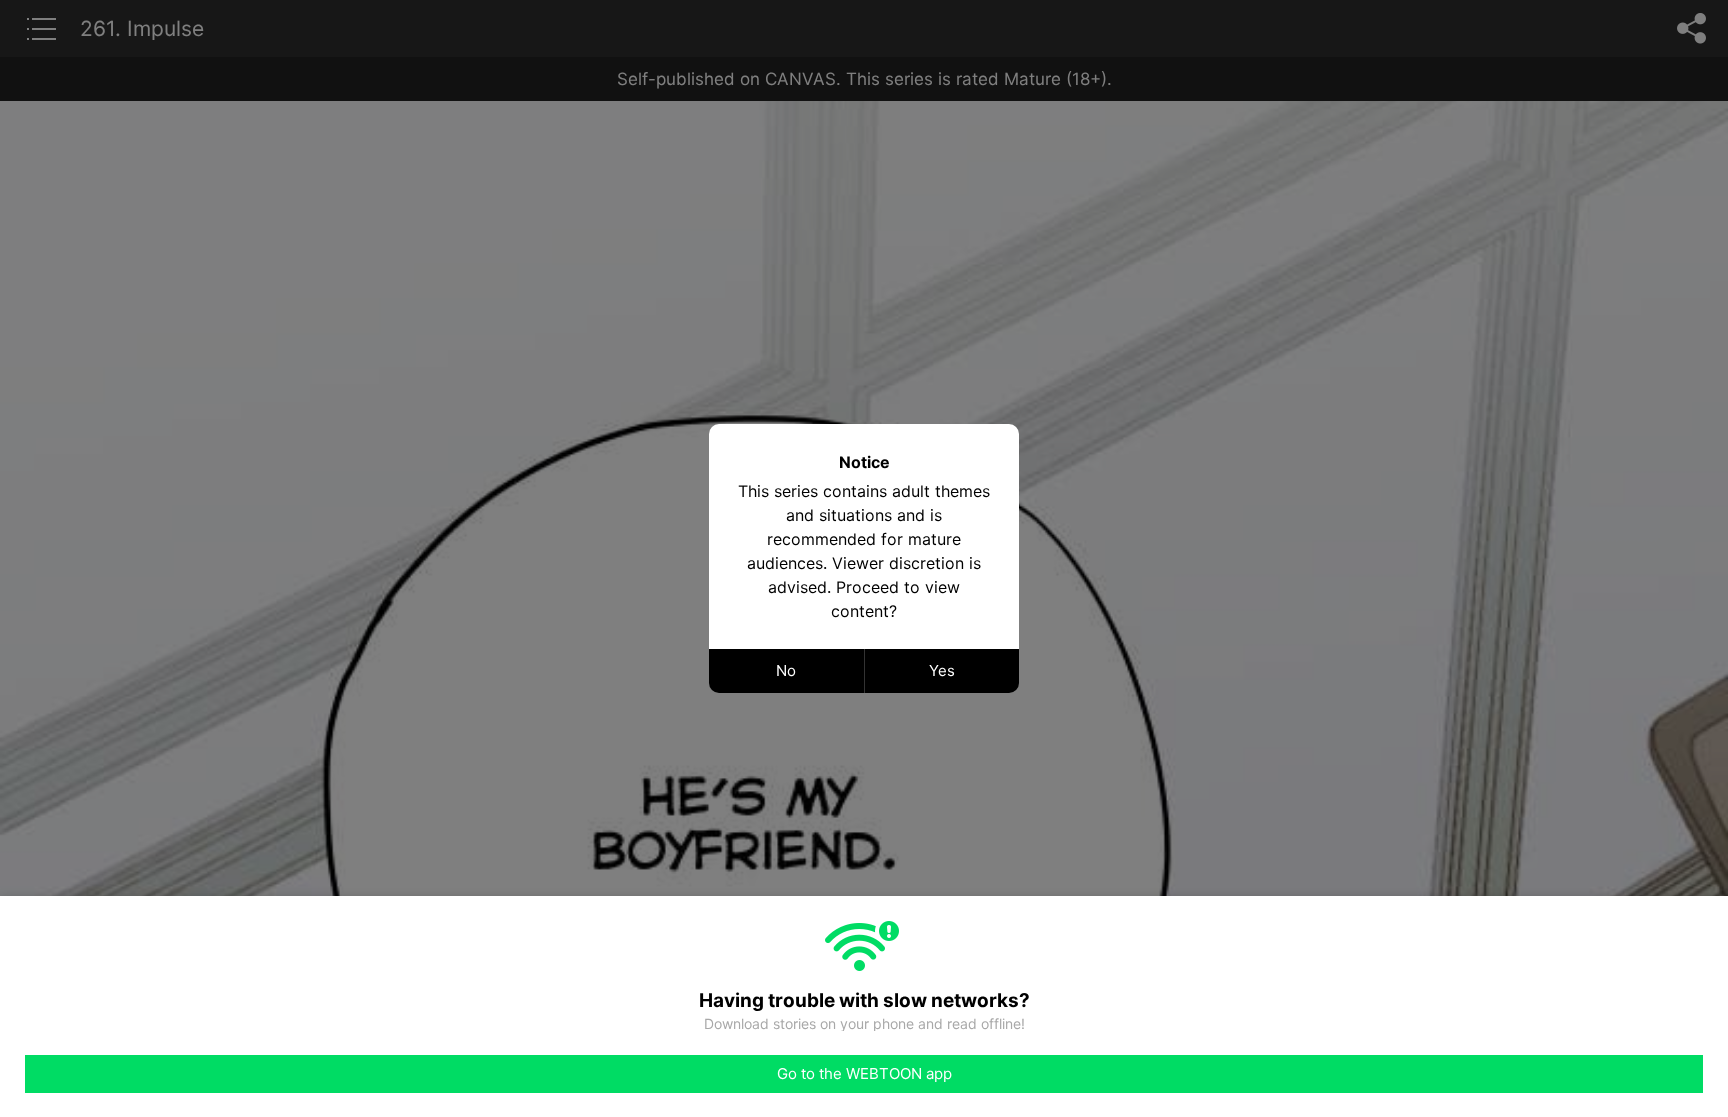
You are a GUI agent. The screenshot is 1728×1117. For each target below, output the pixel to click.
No (786, 670)
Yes (942, 670)
